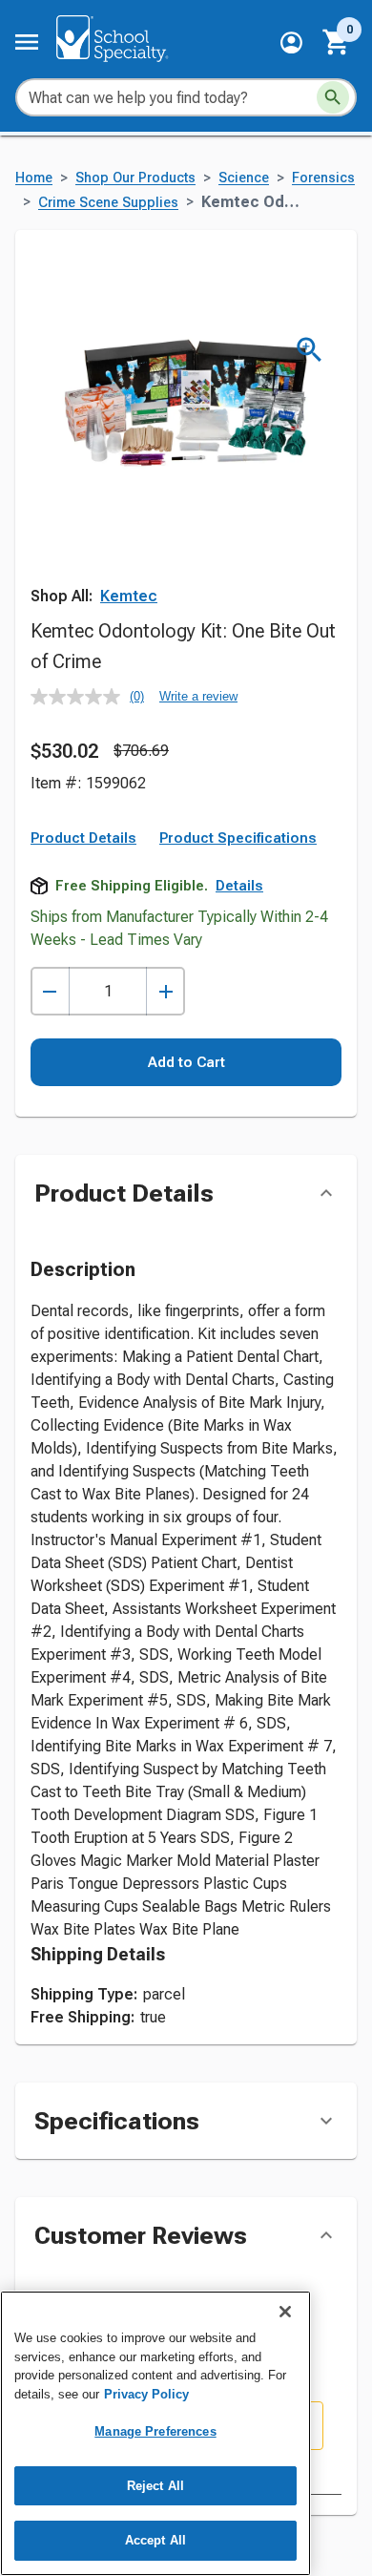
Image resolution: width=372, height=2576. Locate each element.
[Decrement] (50, 991)
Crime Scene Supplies (108, 203)
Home (34, 178)
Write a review (198, 696)
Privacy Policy (146, 2394)
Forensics (323, 178)
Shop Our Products (135, 178)
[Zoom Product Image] (310, 350)
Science (244, 178)
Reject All (155, 2486)
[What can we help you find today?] (333, 97)
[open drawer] (27, 42)
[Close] (285, 2312)
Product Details (83, 838)
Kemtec (129, 596)
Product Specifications (238, 838)
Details (239, 886)
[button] (291, 42)
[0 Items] (337, 42)
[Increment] (165, 991)
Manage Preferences (155, 2431)
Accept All (155, 2540)
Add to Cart (186, 1062)
